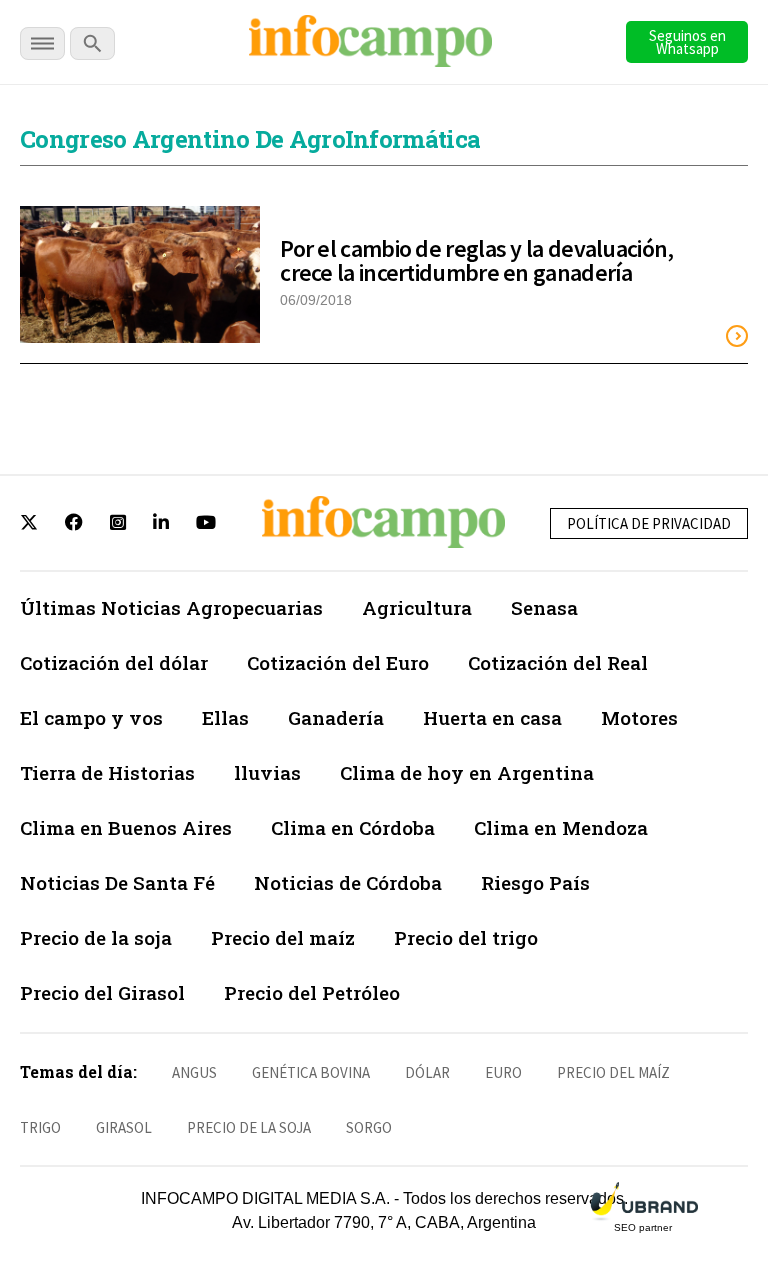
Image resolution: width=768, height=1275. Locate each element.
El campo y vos (91, 717)
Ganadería (336, 717)
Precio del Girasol (102, 992)
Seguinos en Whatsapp (687, 42)
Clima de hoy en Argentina (467, 772)
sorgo (369, 1127)
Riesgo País (535, 882)
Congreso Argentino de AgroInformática (250, 139)
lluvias (267, 772)
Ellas (225, 717)
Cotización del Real (558, 662)
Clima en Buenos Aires (126, 827)
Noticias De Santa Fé (117, 882)
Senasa (544, 607)
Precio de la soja (96, 937)
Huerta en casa (492, 717)
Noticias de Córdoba (348, 882)
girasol (124, 1127)
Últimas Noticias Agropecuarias (171, 607)
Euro (503, 1072)
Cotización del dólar (114, 662)
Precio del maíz (283, 937)
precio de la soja (249, 1127)
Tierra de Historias (107, 772)
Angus (194, 1072)
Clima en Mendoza (561, 827)
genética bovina (311, 1072)
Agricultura (417, 607)
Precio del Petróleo (312, 992)
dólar (427, 1072)
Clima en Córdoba (353, 827)
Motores (639, 717)
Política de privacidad (649, 523)
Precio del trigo (466, 937)
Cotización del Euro (338, 662)
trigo (40, 1127)
